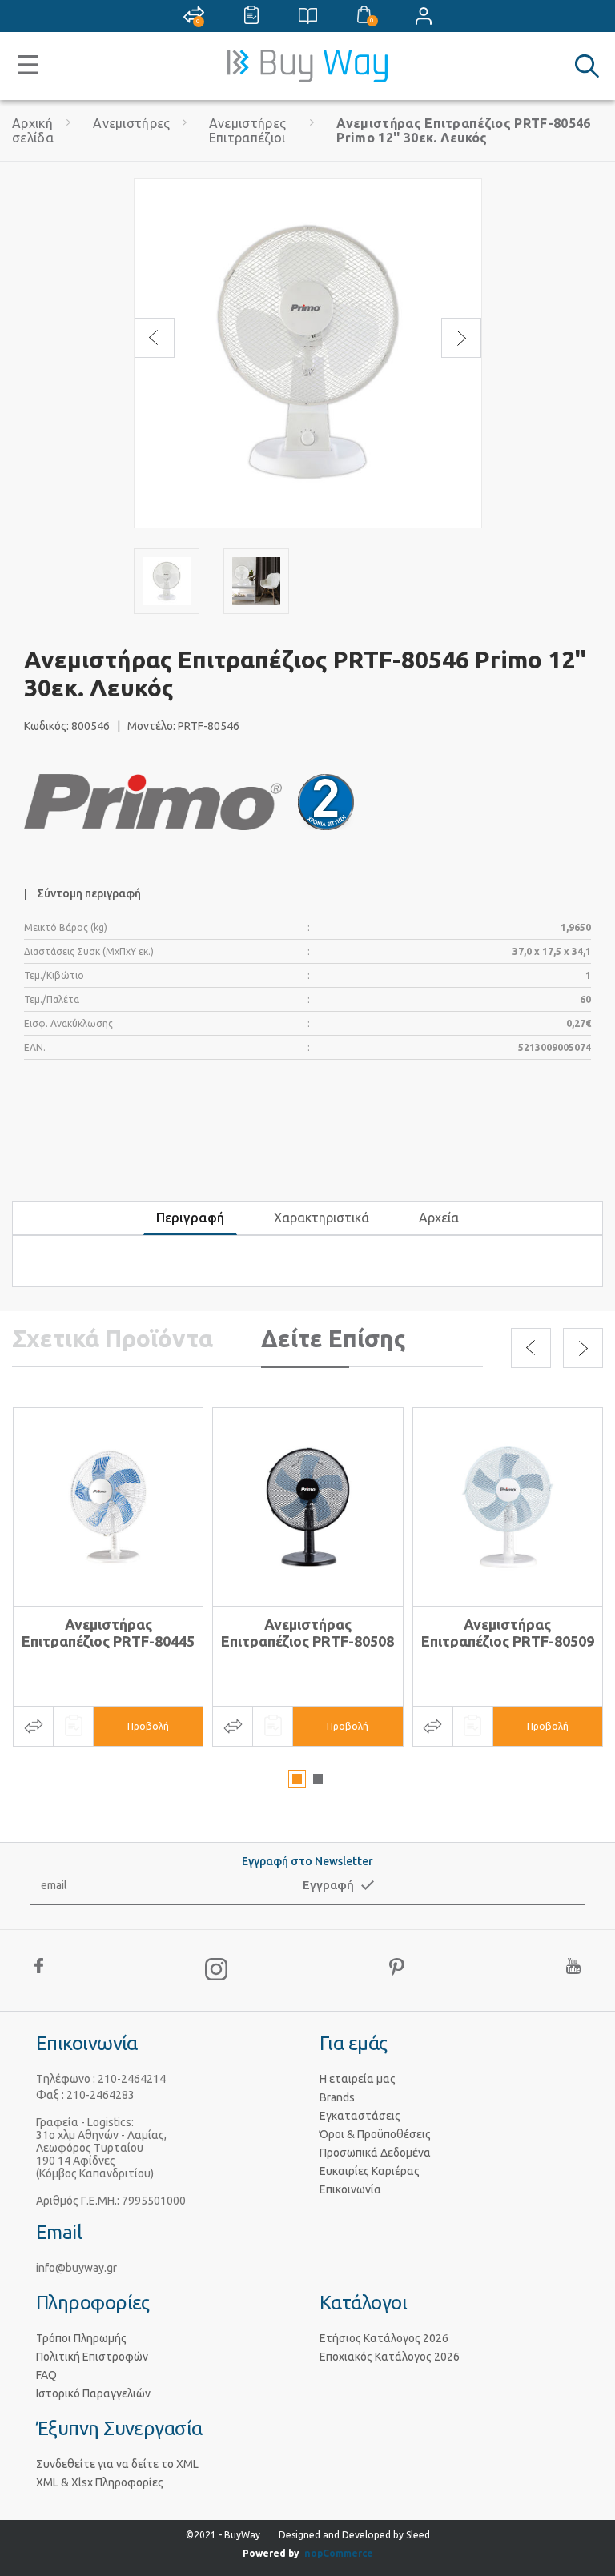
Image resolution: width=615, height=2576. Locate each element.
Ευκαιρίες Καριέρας (370, 2171)
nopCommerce (339, 2553)
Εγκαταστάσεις (360, 2116)
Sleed (418, 2535)
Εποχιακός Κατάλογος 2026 (390, 2357)
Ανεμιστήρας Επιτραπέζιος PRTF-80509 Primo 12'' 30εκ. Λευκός (508, 1641)
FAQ (46, 2375)
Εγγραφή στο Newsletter (307, 1861)
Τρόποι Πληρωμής (81, 2338)
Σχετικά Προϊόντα (113, 1338)
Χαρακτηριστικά (322, 1218)
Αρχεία (439, 1218)
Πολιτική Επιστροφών (92, 2357)
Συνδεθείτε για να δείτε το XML (117, 2464)
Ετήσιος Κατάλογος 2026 (384, 2338)
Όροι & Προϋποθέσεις (375, 2134)
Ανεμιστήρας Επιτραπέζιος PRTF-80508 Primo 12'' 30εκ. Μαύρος (307, 1641)
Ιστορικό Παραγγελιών (93, 2393)
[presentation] (155, 338)
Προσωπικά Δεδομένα (375, 2153)
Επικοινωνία (350, 2189)
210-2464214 (132, 2079)
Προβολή (148, 1726)
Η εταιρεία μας (358, 2079)
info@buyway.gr (76, 2268)
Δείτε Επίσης (334, 1338)
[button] (297, 1779)
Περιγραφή (190, 1218)
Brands (337, 2097)
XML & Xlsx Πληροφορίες (100, 2482)
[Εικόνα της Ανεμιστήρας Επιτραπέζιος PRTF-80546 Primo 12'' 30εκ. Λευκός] (167, 581)
